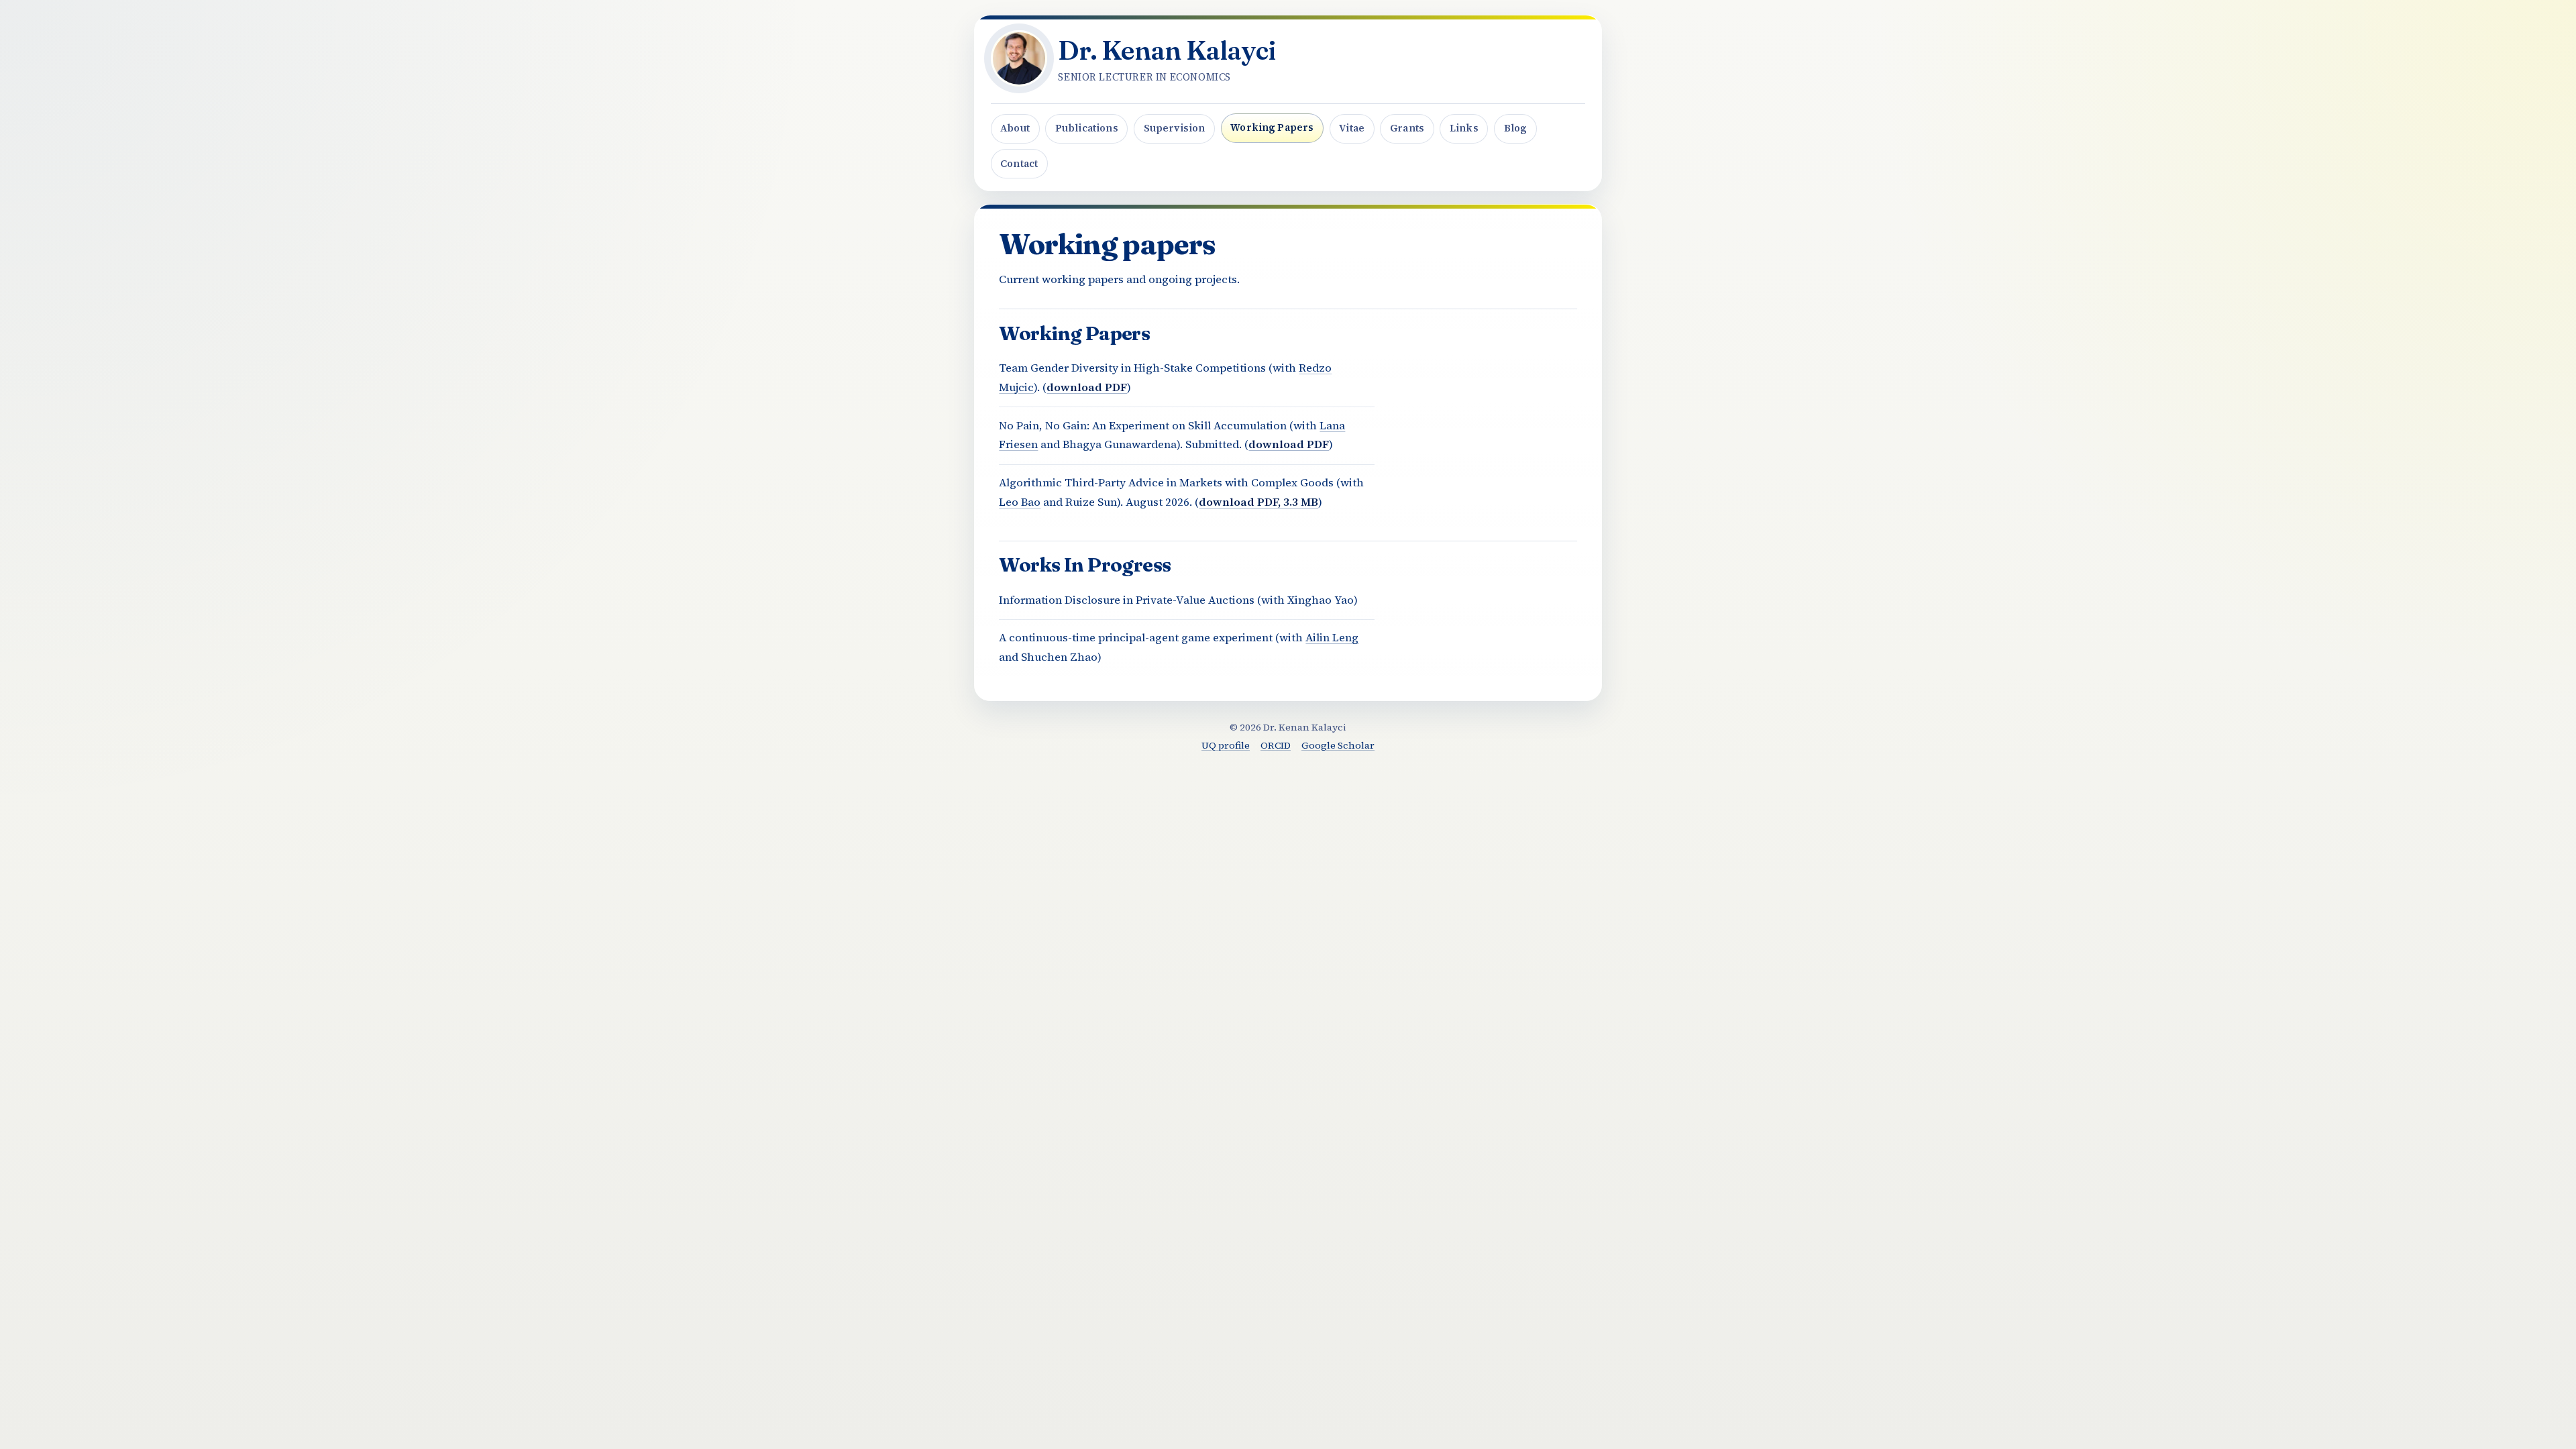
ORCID (1276, 745)
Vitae (1352, 128)
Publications (1087, 128)
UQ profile (1226, 745)
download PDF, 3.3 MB (1258, 502)
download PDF (1087, 387)
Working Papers (1272, 127)
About (1015, 128)
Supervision (1175, 128)
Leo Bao (1020, 502)
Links (1464, 128)
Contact (1019, 164)
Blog (1516, 128)
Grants (1407, 128)
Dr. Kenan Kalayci (1167, 50)
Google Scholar (1338, 745)
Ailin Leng (1332, 638)
